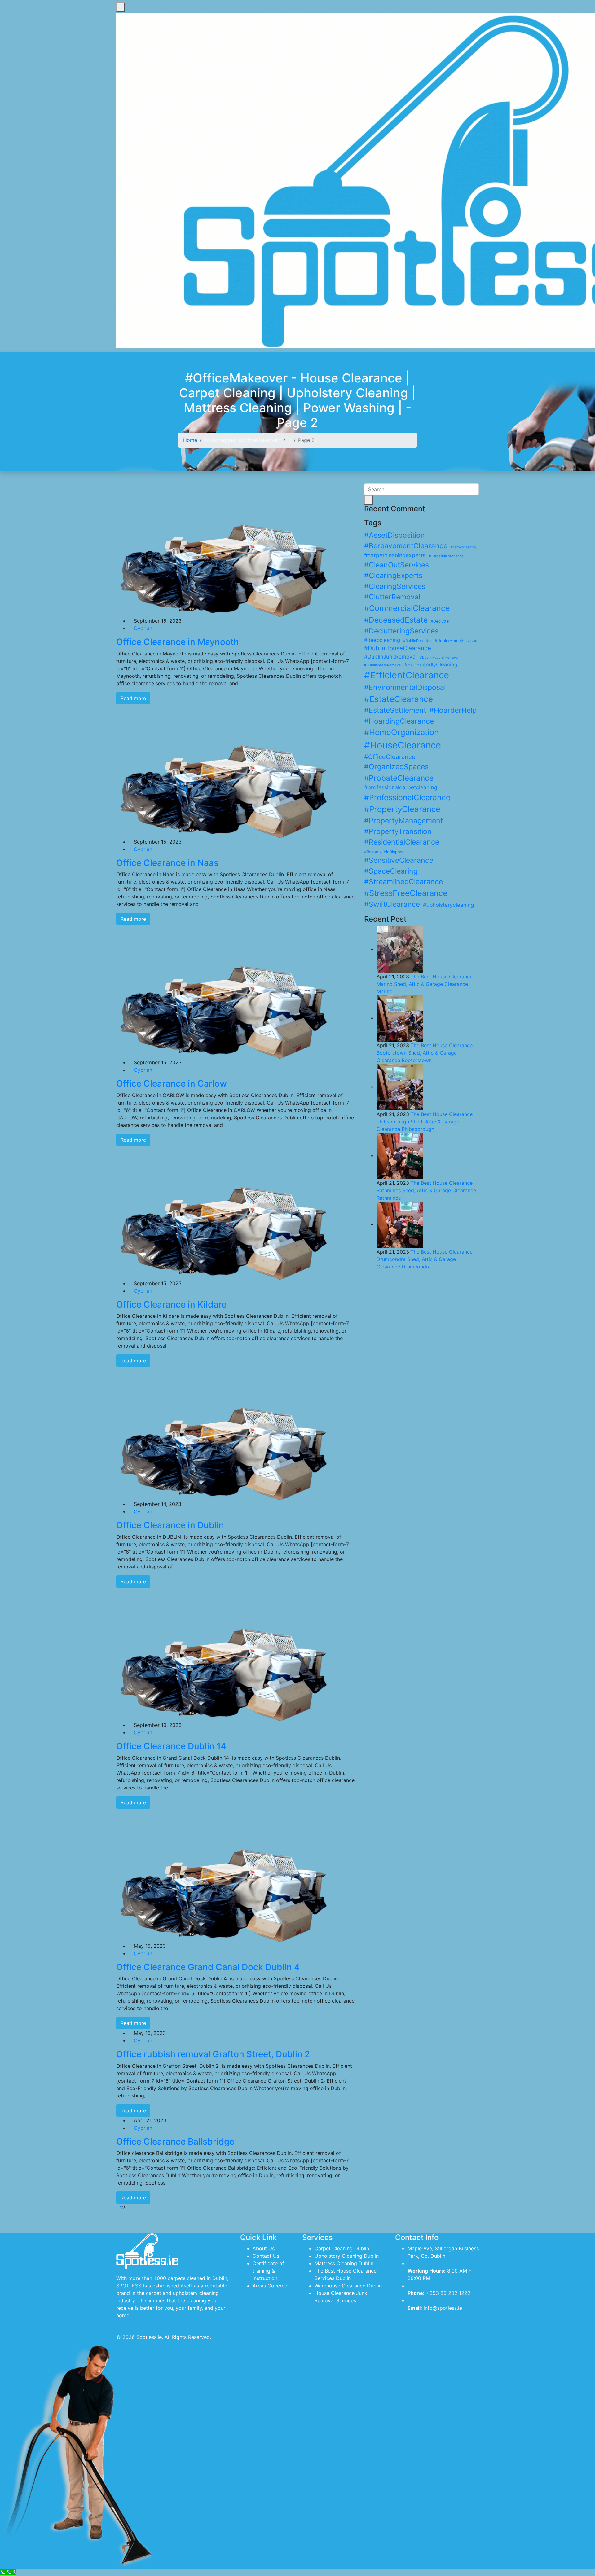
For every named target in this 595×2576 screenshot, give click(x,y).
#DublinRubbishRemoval (439, 657)
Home (190, 440)
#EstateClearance (399, 699)
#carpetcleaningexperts (395, 555)
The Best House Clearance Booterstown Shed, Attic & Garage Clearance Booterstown (425, 1053)
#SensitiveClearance (399, 860)
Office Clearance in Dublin (170, 1525)
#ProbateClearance (399, 778)
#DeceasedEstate (396, 620)
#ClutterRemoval (392, 597)
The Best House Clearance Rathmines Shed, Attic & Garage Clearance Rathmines (426, 1190)
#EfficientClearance (407, 675)
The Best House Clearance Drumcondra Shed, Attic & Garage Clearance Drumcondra (425, 1259)
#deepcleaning (382, 640)
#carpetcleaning (463, 547)
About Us (264, 2248)
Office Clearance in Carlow (172, 1083)
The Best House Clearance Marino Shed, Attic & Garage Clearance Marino (425, 984)
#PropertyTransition (398, 831)
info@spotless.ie (443, 2308)
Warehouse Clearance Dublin (348, 2286)
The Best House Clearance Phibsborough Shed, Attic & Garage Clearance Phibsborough (425, 1122)
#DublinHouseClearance (398, 648)
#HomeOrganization (401, 732)
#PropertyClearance (402, 809)
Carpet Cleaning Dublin (342, 2248)
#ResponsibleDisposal (385, 852)
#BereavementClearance (406, 546)
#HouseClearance (403, 745)
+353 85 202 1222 (448, 2293)
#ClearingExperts (393, 576)
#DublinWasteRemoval (383, 665)
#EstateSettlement (395, 710)
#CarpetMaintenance (446, 556)
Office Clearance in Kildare (171, 1304)
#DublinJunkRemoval (390, 657)
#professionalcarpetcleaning (401, 787)
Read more (133, 698)
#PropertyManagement (403, 821)
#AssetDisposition (394, 535)
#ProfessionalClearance (407, 797)
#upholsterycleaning (448, 905)
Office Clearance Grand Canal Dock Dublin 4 (208, 1967)
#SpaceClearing (391, 871)
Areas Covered (270, 2286)
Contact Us (266, 2256)
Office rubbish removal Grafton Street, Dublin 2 (213, 2054)
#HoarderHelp (453, 710)
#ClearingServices (395, 586)
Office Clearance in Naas (167, 863)
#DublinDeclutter (417, 641)
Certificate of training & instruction (268, 2271)
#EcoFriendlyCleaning (431, 664)
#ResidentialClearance (402, 842)
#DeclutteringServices (401, 631)
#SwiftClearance (392, 904)
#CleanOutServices (397, 565)
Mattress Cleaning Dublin (344, 2263)
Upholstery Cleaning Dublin (347, 2256)
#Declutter (441, 621)
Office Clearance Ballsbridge (175, 2142)
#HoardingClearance (399, 721)
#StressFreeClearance (406, 893)
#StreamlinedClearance (403, 882)
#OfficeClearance (390, 757)
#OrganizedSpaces (396, 767)
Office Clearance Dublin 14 (171, 1746)
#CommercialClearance (407, 608)
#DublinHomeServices (456, 640)
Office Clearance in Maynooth (178, 642)
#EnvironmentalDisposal (405, 687)
